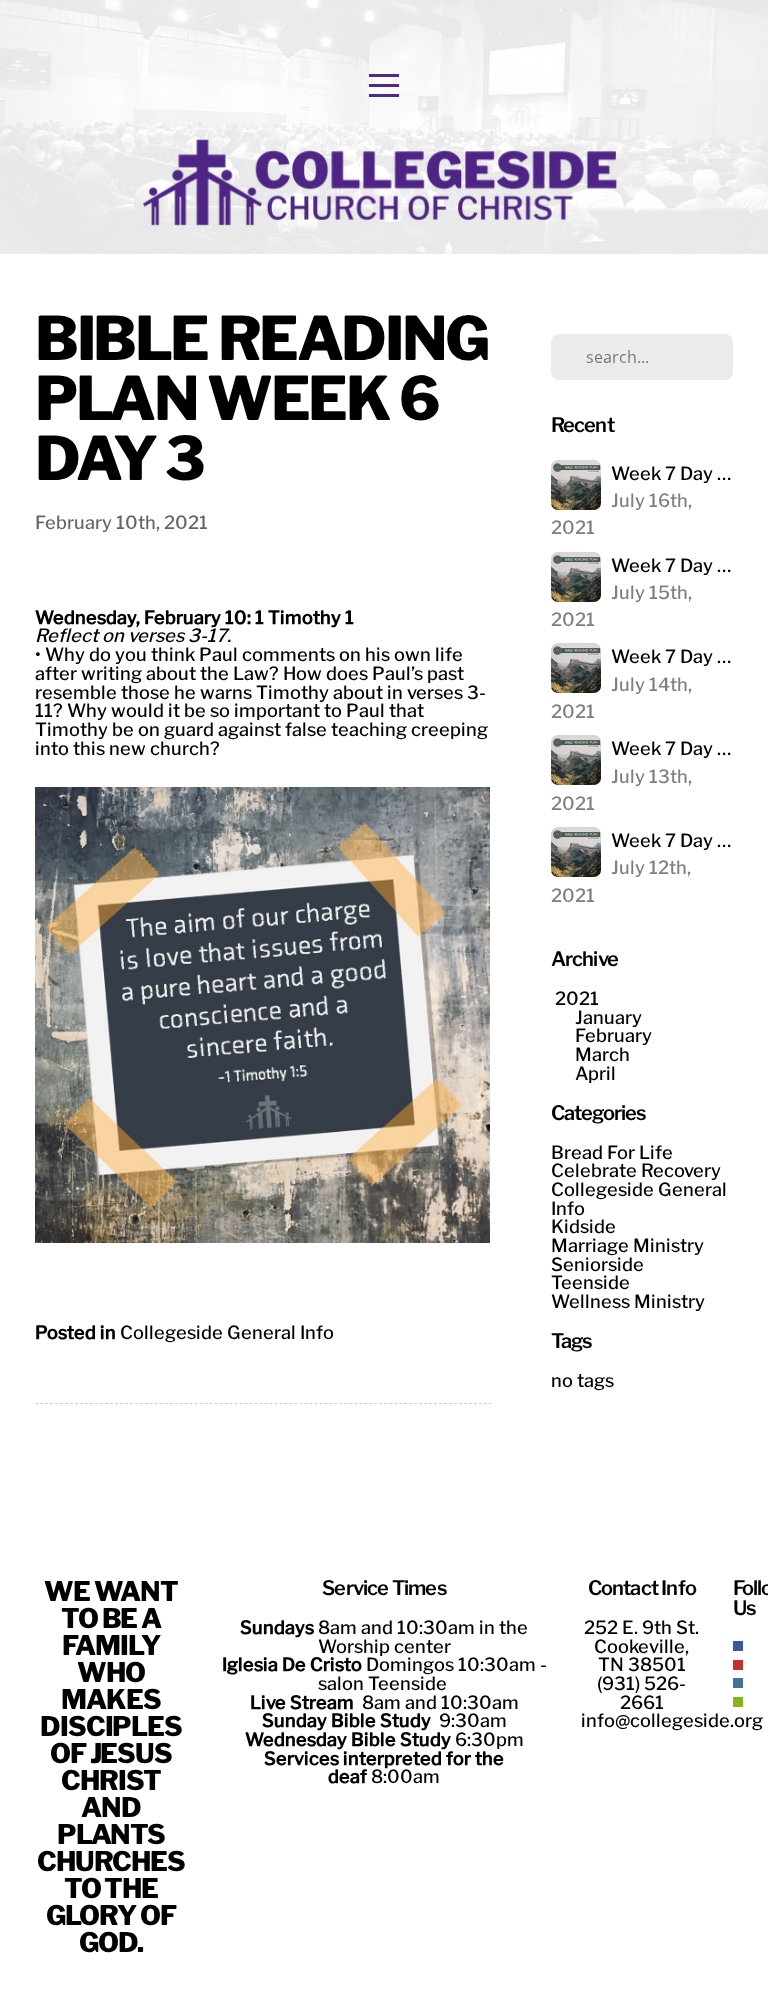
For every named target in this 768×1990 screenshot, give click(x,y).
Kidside (583, 1226)
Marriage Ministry (627, 1245)
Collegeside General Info (227, 1332)
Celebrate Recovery (636, 1170)
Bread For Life (612, 1152)
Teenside (590, 1282)
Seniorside (597, 1264)
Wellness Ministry (628, 1301)
